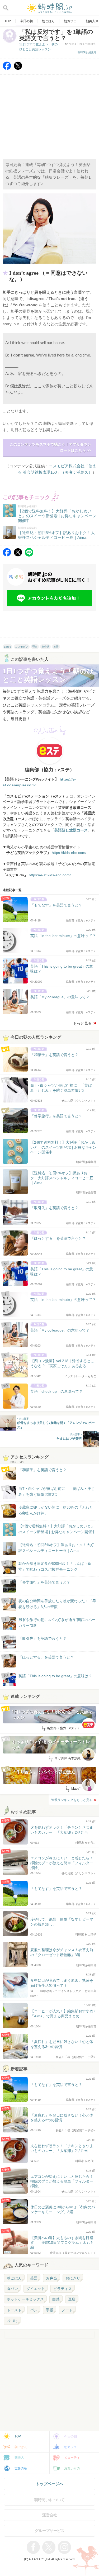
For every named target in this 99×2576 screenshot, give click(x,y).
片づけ (12, 2321)
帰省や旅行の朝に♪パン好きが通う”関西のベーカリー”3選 (57, 1623)
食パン (12, 2289)
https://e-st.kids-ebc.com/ (50, 875)
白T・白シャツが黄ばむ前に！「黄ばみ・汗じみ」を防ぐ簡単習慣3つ (57, 1491)
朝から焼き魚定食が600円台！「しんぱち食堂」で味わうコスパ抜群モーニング (55, 1566)
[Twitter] (18, 68)
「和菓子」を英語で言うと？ (43, 1470)
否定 (35, 647)
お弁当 (51, 2278)
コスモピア (22, 647)
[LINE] (29, 555)
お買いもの (72, 2468)
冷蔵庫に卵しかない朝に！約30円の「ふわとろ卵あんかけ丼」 (56, 1510)
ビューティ (72, 2458)
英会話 (45, 647)
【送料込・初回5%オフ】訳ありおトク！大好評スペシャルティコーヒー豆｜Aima (56, 1548)
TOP (18, 2436)
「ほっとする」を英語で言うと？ (46, 1657)
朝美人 (19, 2458)
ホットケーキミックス (25, 2299)
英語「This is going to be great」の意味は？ (55, 1676)
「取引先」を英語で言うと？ (43, 1638)
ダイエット (36, 2289)
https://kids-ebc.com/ (69, 853)
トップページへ (49, 2484)
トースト (14, 2310)
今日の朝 (70, 2436)
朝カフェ (70, 2447)
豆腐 (72, 2299)
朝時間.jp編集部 (87, 52)
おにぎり (73, 2278)
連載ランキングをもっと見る (72, 1800)
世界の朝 (21, 2468)
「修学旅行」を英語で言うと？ (44, 1582)
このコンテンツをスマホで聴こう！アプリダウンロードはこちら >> (50, 447)
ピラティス (63, 2289)
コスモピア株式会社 (67, 466)
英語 (56, 647)
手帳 (50, 2310)
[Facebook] (7, 68)
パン (34, 2310)
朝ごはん (14, 2278)
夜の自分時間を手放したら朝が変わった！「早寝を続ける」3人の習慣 (57, 1604)
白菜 (56, 2299)
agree (8, 647)
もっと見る (82, 1023)
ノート (67, 2310)
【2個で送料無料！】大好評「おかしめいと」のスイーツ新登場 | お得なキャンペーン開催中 (57, 1529)
